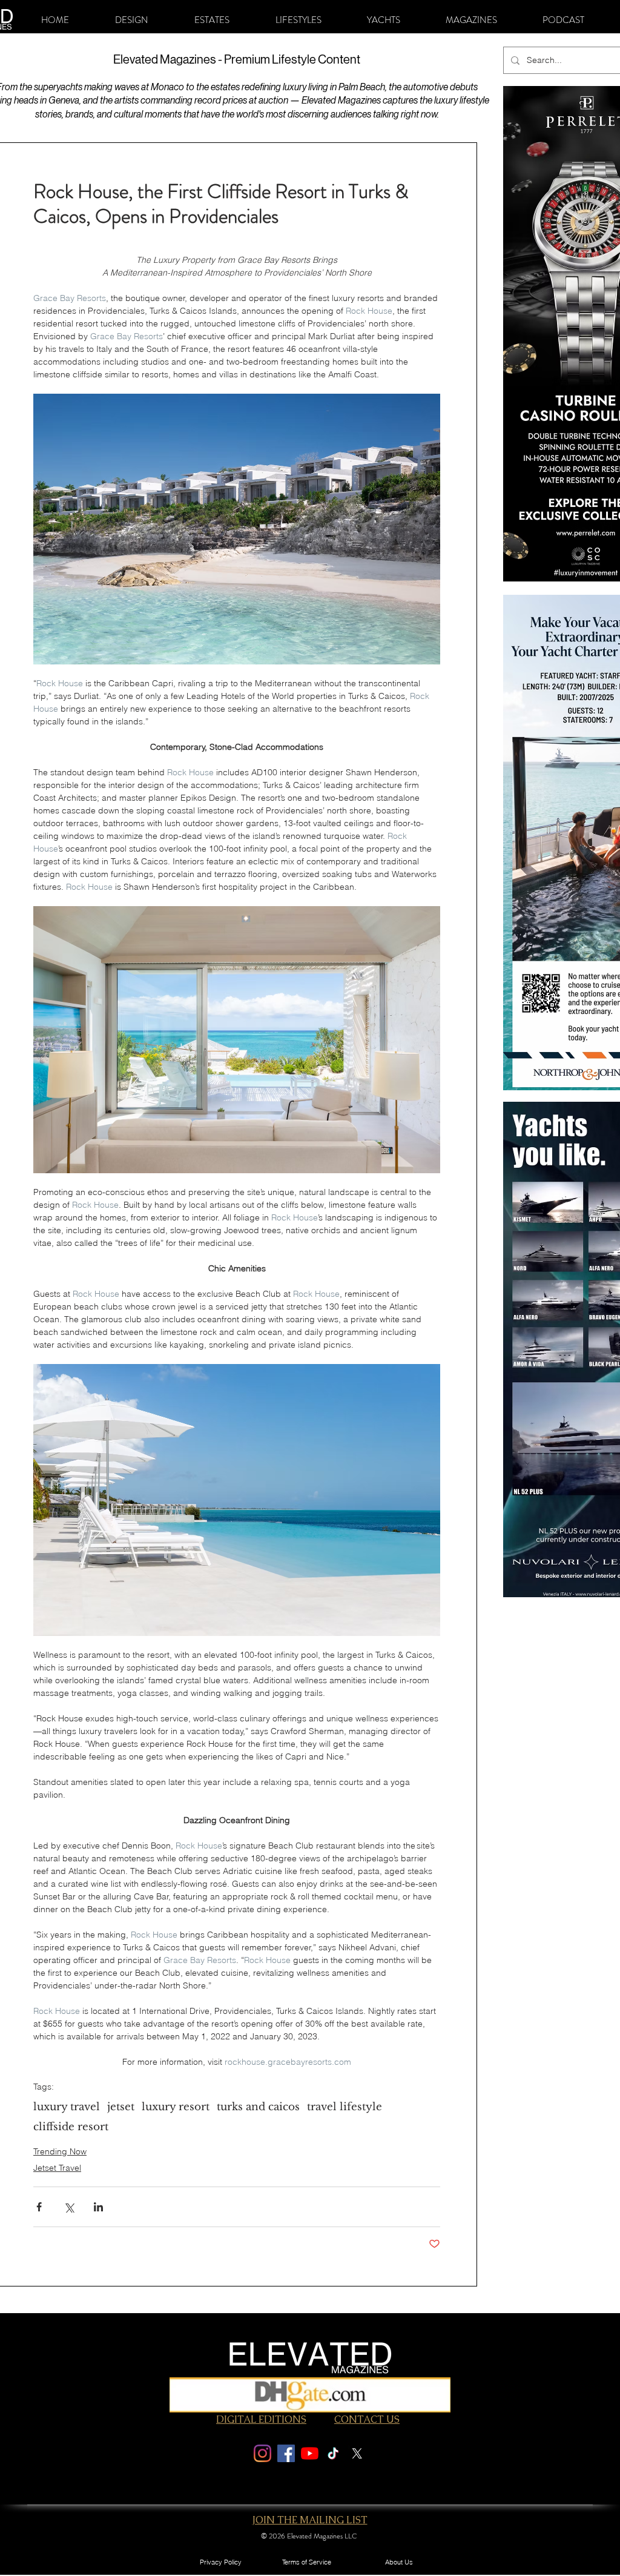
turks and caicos (258, 2107)
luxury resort (176, 2107)
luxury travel (67, 2107)
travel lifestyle (345, 2107)
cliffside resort (71, 2127)
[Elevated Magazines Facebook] (286, 2453)
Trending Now (60, 2151)
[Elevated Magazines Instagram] (262, 2453)
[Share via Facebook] (39, 2207)
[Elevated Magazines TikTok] (333, 2453)
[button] (132, 20)
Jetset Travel (57, 2168)
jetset (121, 2107)
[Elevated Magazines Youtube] (310, 2453)
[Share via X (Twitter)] (69, 2207)
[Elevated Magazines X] (357, 2453)
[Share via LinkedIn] (98, 2207)
